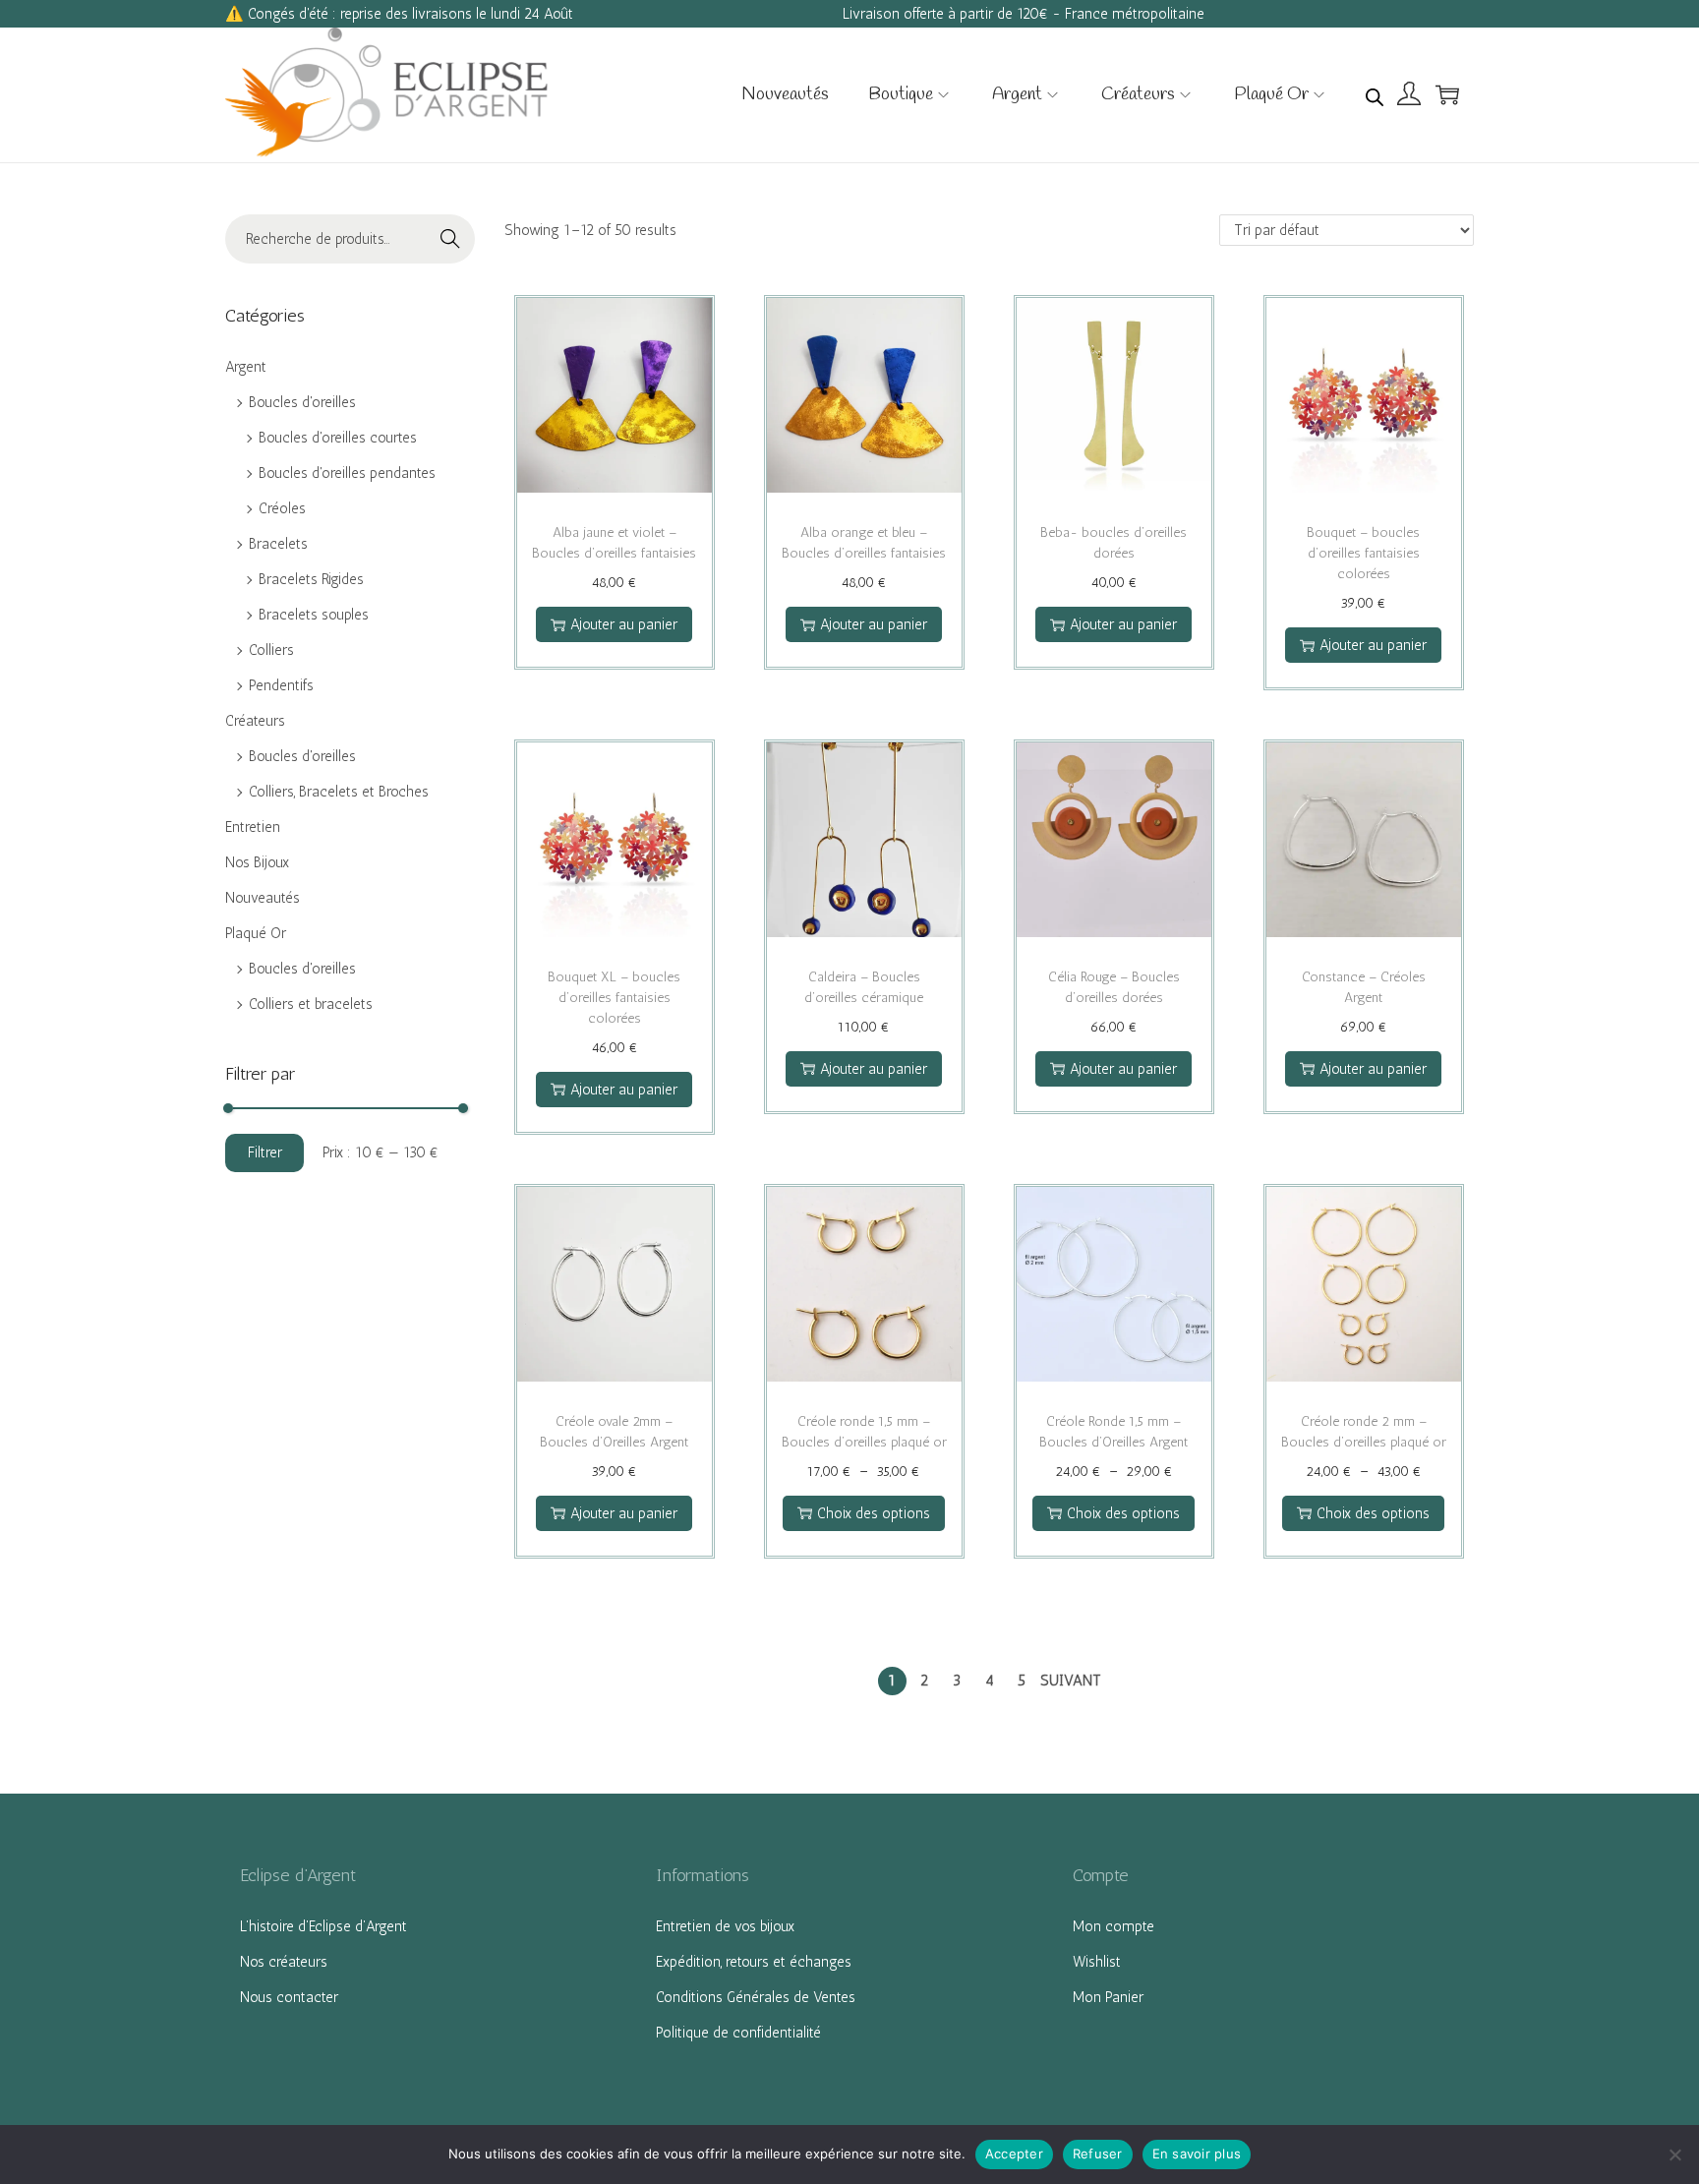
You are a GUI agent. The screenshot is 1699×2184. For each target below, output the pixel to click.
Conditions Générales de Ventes (756, 1997)
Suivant (1071, 1681)
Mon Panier (1108, 1997)
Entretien (253, 827)
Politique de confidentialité (738, 2033)
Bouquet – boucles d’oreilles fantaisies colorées (1363, 553)
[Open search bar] (1375, 93)
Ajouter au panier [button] (624, 624)
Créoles (282, 508)
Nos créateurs (284, 1962)
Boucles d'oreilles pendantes (347, 473)
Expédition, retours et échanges (754, 1962)
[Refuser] (1674, 2154)
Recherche (450, 241)
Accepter (1014, 2154)
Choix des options (874, 1513)
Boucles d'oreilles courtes (338, 438)
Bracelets (278, 544)
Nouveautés (263, 898)
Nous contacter (289, 1997)
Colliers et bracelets (311, 1004)
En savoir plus (1197, 2154)
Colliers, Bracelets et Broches (339, 792)
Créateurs (255, 721)
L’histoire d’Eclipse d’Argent (323, 1926)
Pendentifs (281, 685)
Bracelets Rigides (311, 579)
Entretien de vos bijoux (725, 1926)
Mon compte (1113, 1926)
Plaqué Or (256, 933)
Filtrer (265, 1152)
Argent (246, 367)
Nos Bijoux (257, 862)
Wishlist (1097, 1962)
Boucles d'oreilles (302, 402)
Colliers (271, 650)
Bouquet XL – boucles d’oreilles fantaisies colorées (614, 998)
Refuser (1098, 2154)
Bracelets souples (314, 615)
